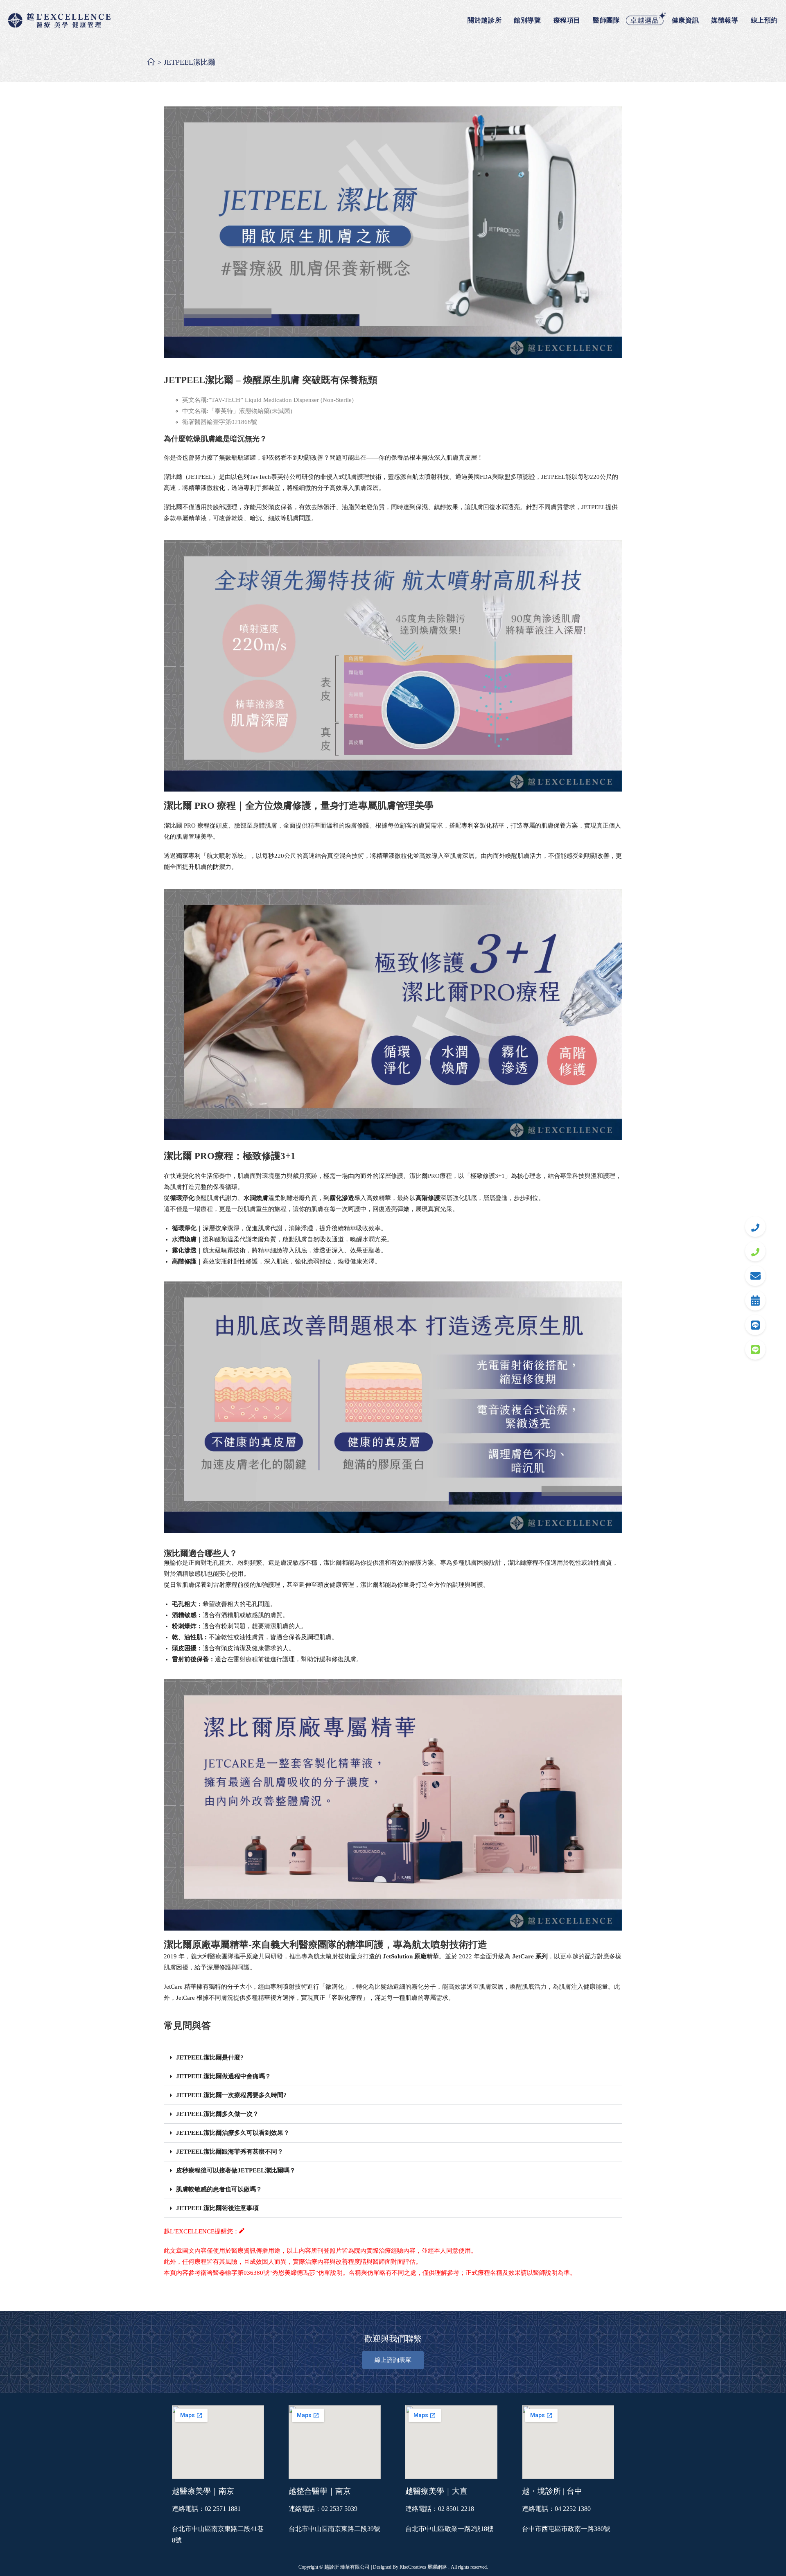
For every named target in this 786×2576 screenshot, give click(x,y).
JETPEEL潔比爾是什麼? (210, 2057)
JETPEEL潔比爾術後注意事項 (217, 2208)
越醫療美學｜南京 (203, 2491)
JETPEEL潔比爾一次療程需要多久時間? (231, 2095)
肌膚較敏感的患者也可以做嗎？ (219, 2189)
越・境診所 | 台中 (552, 2491)
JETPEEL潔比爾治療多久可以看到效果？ (233, 2133)
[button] (393, 2058)
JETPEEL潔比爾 (190, 62)
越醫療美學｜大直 (436, 2491)
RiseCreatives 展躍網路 (423, 2567)
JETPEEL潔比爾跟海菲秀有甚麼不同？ (230, 2152)
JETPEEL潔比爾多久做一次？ (217, 2114)
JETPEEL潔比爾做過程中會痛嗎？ (224, 2076)
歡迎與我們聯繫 (393, 2339)
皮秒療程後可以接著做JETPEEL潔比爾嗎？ (236, 2170)
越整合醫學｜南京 (320, 2491)
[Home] (151, 62)
